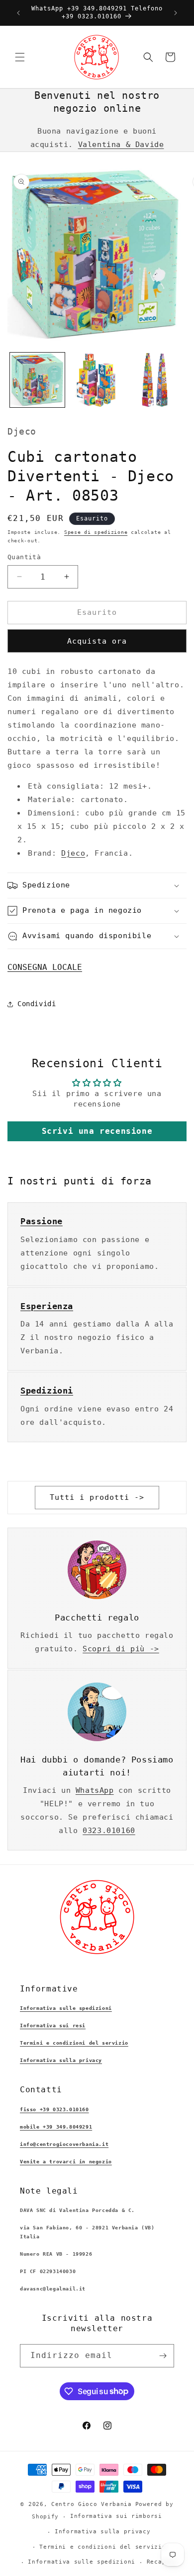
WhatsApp (95, 1790)
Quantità (24, 557)
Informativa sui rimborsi (116, 2516)
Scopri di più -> (121, 1649)
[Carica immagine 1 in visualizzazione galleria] (37, 380)
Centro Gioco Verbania (92, 2504)
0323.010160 (109, 1831)
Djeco (73, 853)
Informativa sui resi (53, 2025)
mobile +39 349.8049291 (56, 2127)
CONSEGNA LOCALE (45, 967)
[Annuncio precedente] (18, 13)
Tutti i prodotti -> (97, 1497)
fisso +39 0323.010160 (54, 2109)
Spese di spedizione (96, 532)
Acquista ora (97, 641)
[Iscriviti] (163, 2356)
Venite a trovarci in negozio (66, 2162)
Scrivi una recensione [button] (97, 1131)
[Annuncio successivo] (176, 13)
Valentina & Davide (121, 145)
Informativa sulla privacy (61, 2060)
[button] (20, 57)
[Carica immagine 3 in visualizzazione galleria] (156, 380)
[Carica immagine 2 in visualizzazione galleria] (97, 380)
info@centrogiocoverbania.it (64, 2144)
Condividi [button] (37, 1004)
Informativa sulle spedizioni (66, 2008)
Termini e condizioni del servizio (74, 2043)
